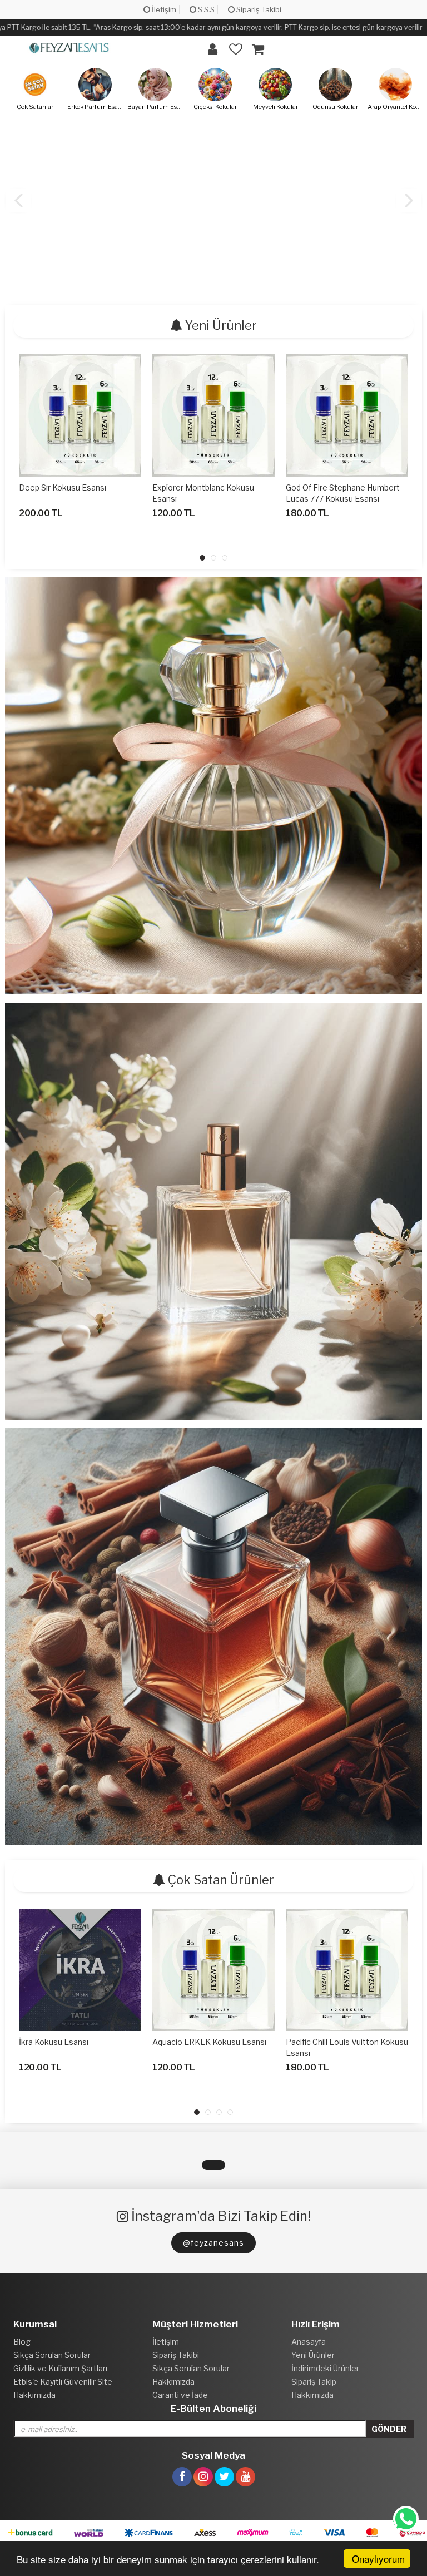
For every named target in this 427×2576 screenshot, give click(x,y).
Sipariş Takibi (258, 9)
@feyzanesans (213, 2243)
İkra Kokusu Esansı (54, 2042)
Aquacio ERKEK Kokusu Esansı (209, 2042)
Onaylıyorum (378, 2558)
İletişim (163, 9)
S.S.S (205, 9)
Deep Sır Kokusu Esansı (63, 487)
